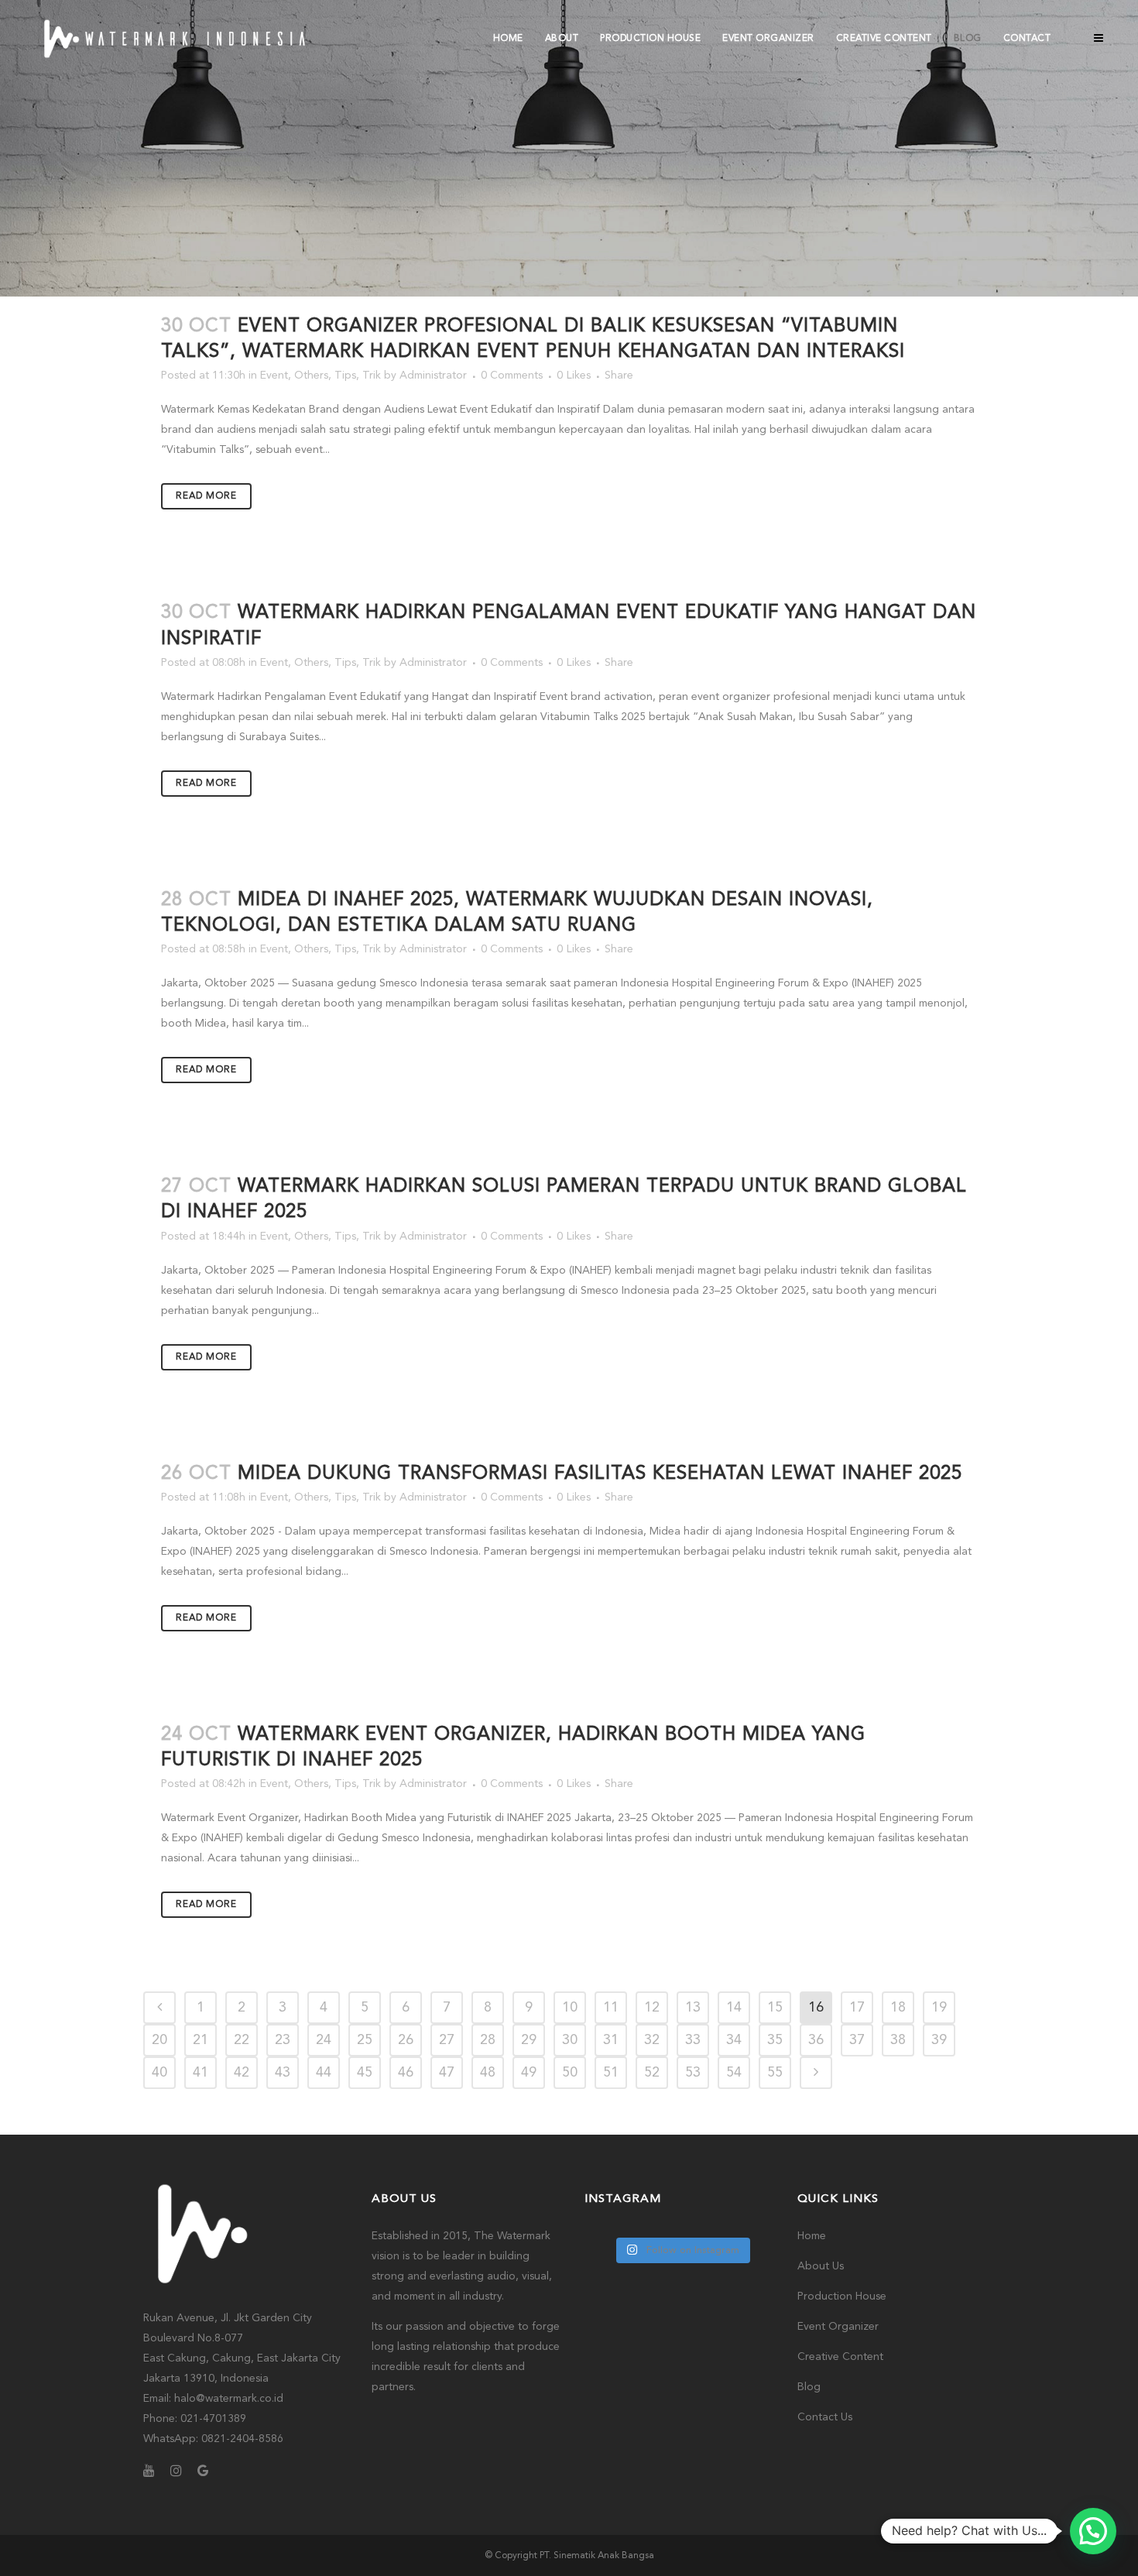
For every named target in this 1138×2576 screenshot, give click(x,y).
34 (734, 2040)
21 (201, 2040)
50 (570, 2073)
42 (242, 2073)
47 (447, 2073)
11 (611, 2008)
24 (324, 2040)
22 (242, 2040)
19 (939, 2008)
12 (652, 2008)
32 (652, 2040)
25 (365, 2040)
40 (159, 2073)
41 (201, 2073)
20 (159, 2040)
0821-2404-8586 (242, 2439)
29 (529, 2040)
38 (898, 2040)
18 (898, 2008)
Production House (842, 2296)
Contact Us (825, 2417)
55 (775, 2073)
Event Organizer (838, 2327)
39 (939, 2040)
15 (775, 2008)
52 (652, 2073)
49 (529, 2073)
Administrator (433, 376)
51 (611, 2073)
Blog (809, 2387)
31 (611, 2040)
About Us (821, 2266)
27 (447, 2040)
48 (488, 2073)
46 (406, 2073)
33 (693, 2040)
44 (324, 2073)
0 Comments (512, 376)
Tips (345, 376)
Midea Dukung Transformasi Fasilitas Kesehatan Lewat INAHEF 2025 (600, 1474)
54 (734, 2073)
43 (283, 2073)
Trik (372, 376)
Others (311, 376)
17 (857, 2008)
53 (693, 2073)
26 (406, 2040)
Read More (206, 496)
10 (570, 2008)
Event (274, 376)
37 (857, 2040)
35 (775, 2040)
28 (488, 2040)
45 (365, 2073)
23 (283, 2040)
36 (816, 2040)
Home (812, 2236)
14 (734, 2008)
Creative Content (840, 2357)
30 (570, 2040)
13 (693, 2008)
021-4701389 (213, 2419)
